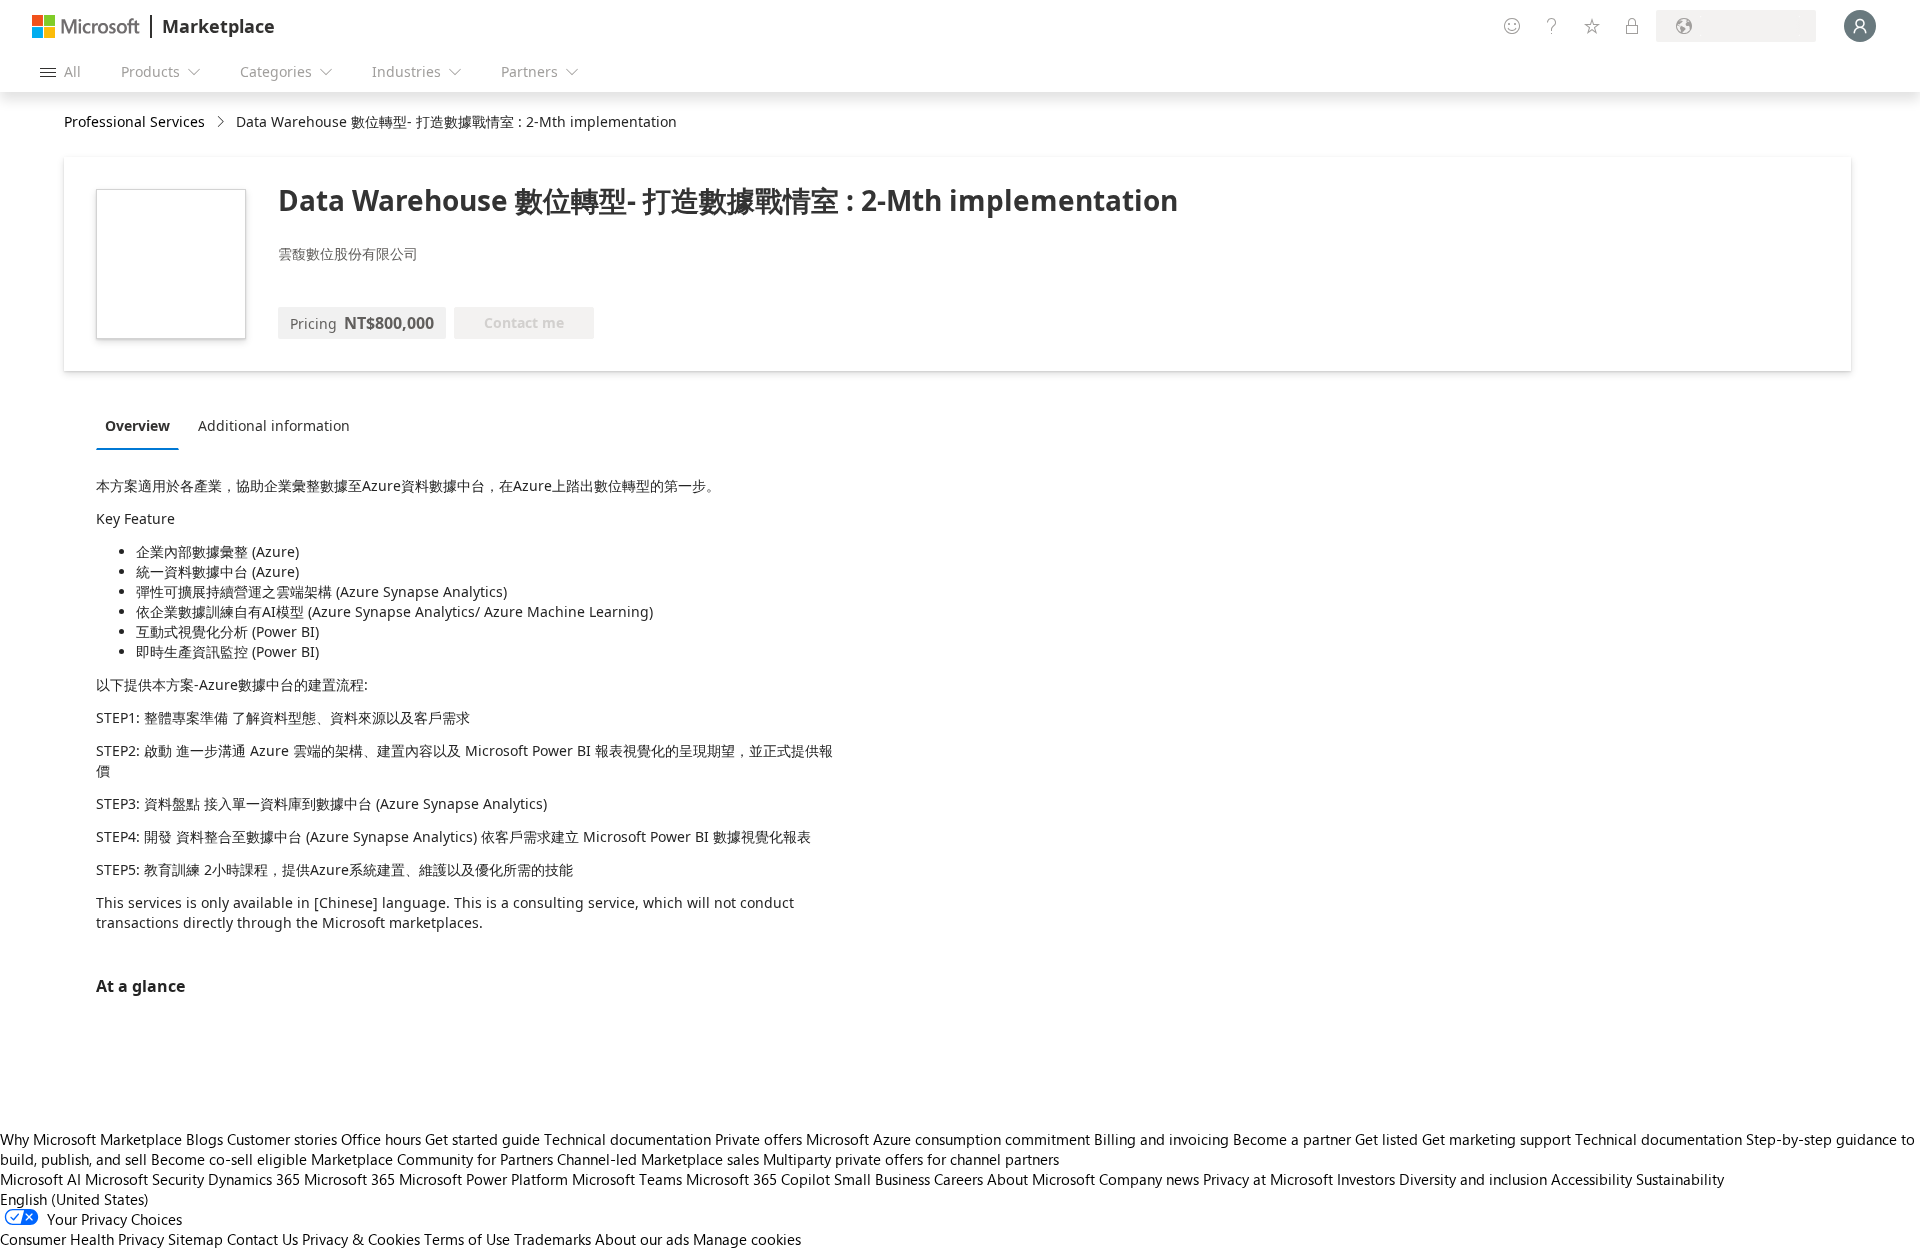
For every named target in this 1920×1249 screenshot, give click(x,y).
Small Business (882, 1179)
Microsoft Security (144, 1179)
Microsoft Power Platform (483, 1179)
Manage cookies (747, 1239)
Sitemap (195, 1239)
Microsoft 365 (349, 1179)
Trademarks (552, 1239)
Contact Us (262, 1239)
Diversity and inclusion (1473, 1179)
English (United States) (74, 1199)
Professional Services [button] (134, 121)
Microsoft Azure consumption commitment (950, 1139)
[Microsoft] (86, 26)
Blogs (204, 1139)
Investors (1366, 1179)
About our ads (642, 1239)
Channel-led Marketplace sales (658, 1159)
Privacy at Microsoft (1268, 1179)
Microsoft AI (40, 1179)
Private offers (758, 1139)
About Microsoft (1041, 1179)
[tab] (142, 425)
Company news (1149, 1179)
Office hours (381, 1139)
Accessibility (1591, 1179)
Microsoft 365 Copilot (758, 1179)
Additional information (274, 425)
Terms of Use (467, 1239)
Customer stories (282, 1139)
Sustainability (1680, 1179)
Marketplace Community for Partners (432, 1159)
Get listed (1386, 1139)
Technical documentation (627, 1139)
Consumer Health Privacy (82, 1239)
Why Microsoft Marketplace (91, 1139)
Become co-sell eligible (229, 1159)
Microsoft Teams (627, 1179)
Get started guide (482, 1139)
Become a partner (1292, 1139)
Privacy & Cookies (361, 1239)
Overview (137, 425)
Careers (958, 1179)
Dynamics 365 (254, 1179)
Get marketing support (1496, 1139)
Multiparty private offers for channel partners (911, 1159)
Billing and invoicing (1161, 1139)
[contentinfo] (222, 122)
